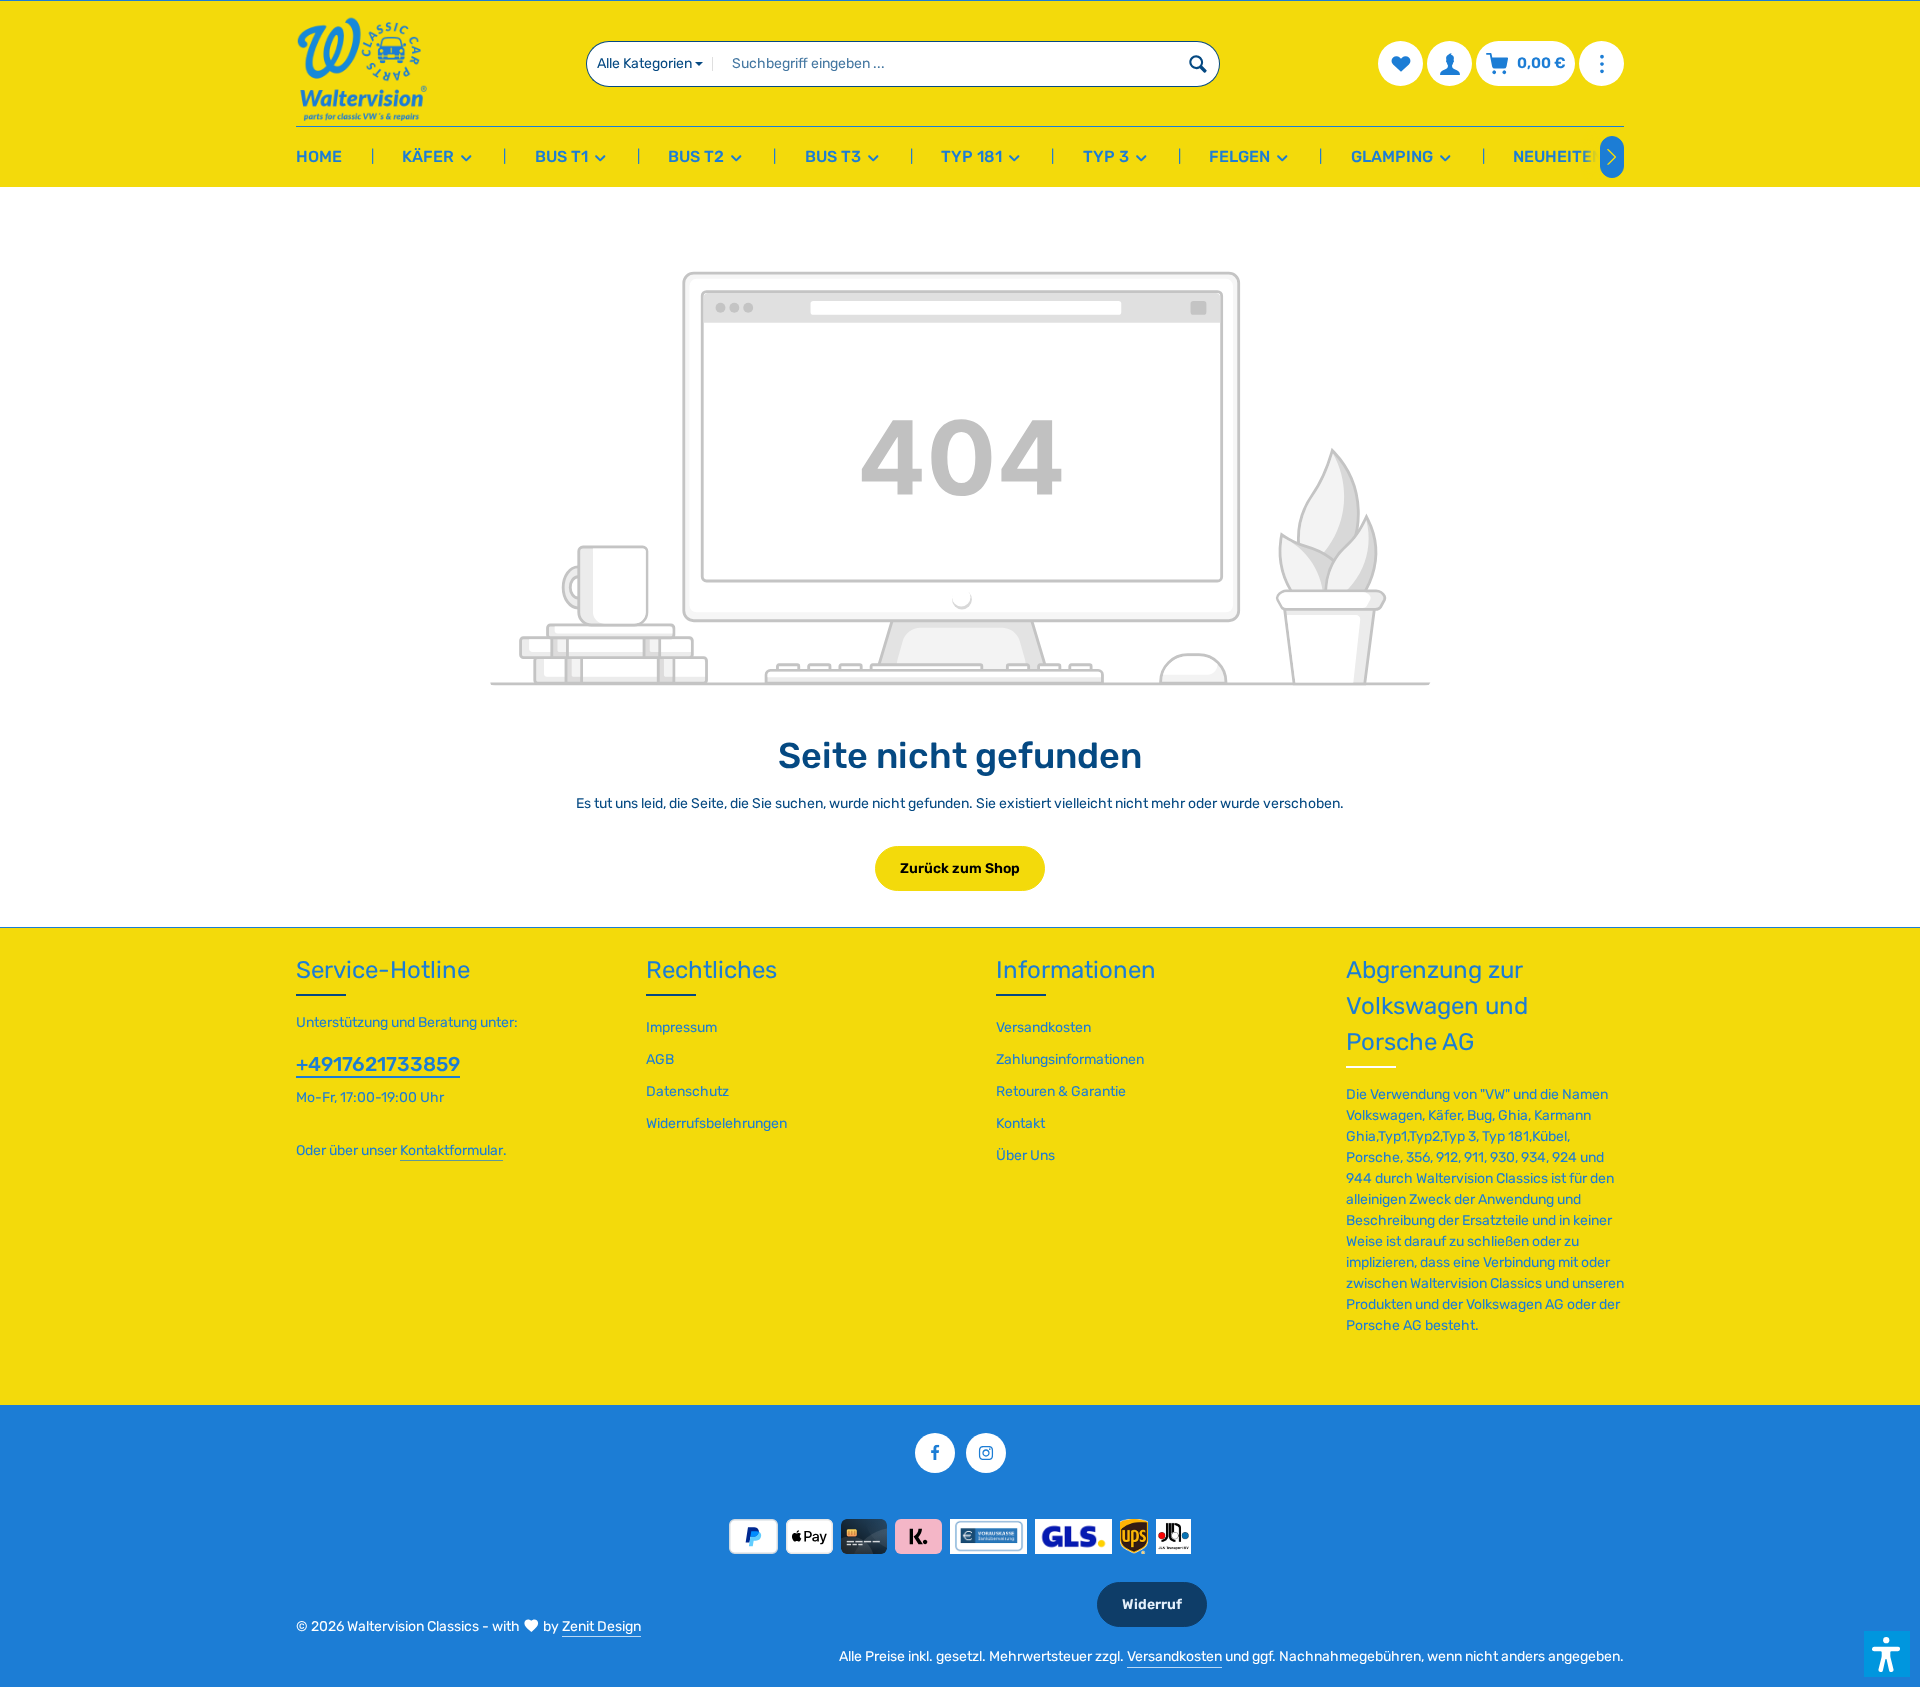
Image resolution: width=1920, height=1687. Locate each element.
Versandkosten (1043, 1027)
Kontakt (1020, 1123)
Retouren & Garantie (1061, 1091)
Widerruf (1152, 1604)
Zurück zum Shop (960, 868)
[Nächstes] (1612, 157)
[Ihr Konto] (1449, 63)
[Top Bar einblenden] (1601, 63)
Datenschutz (687, 1091)
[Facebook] (935, 1453)
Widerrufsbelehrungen (716, 1123)
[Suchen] (1198, 64)
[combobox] (944, 64)
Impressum (681, 1027)
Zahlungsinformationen (1070, 1059)
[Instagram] (986, 1453)
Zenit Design (601, 1626)
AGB (660, 1059)
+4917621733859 (378, 1064)
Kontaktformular (451, 1150)
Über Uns (1025, 1155)
